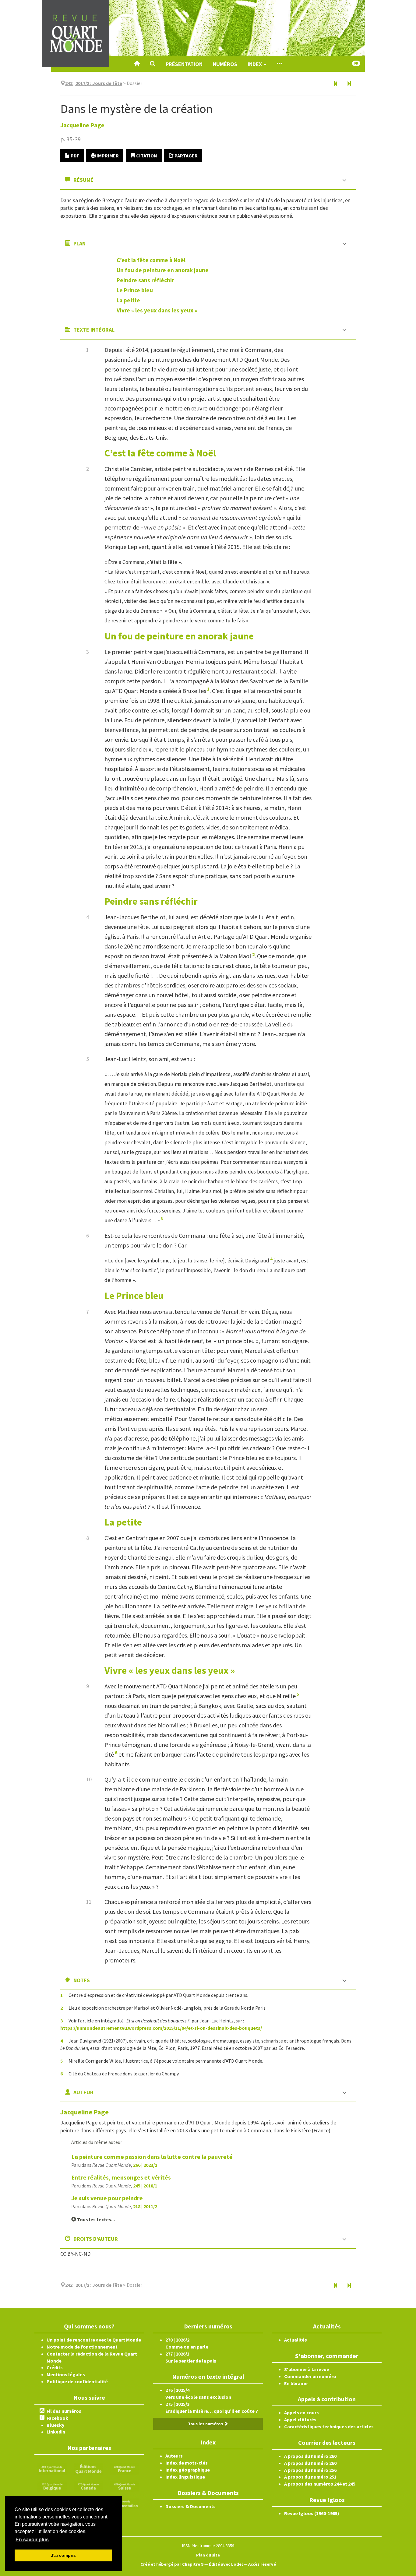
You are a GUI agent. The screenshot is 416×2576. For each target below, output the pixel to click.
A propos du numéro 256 (310, 2470)
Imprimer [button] (107, 156)
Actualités (296, 2340)
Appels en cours (301, 2412)
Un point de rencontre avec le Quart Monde (94, 2340)
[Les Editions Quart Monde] (88, 2469)
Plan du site (208, 2555)
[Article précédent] (336, 84)
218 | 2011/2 (145, 2206)
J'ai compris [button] (63, 2555)
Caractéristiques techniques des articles (329, 2426)
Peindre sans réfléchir (145, 280)
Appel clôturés (300, 2419)
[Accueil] (137, 64)
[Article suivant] (349, 84)
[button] (153, 64)
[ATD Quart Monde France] (125, 2469)
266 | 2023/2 (145, 2165)
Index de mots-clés (187, 2463)
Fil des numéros (64, 2411)
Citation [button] (146, 156)
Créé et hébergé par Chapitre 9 (172, 2564)
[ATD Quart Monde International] (52, 2469)
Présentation (184, 64)
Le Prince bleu (135, 290)
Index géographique (188, 2470)
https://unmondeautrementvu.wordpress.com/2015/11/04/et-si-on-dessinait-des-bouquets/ (161, 2028)
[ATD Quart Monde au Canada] (88, 2486)
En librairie (296, 2383)
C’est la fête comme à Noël (151, 260)
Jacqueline (82, 125)
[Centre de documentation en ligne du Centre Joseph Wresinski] (125, 2503)
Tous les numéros (206, 2424)
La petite (128, 300)
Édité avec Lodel (226, 2564)
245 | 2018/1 (145, 2186)
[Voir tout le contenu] (279, 64)
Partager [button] (186, 156)
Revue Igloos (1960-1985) (312, 2513)
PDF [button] (74, 156)
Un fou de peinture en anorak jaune (163, 270)
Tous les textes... (95, 2219)
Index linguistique (185, 2477)
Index (255, 64)
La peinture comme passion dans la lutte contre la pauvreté (152, 2157)
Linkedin (56, 2432)
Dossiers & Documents (190, 2506)
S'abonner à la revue (307, 2369)
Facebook (57, 2418)
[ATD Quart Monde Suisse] (125, 2486)
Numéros (225, 64)
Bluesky (55, 2425)
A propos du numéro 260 (310, 2456)
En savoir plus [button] (32, 2540)
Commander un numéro (310, 2376)
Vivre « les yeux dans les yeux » (157, 310)
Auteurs (174, 2456)
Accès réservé (262, 2564)
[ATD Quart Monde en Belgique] (52, 2486)
